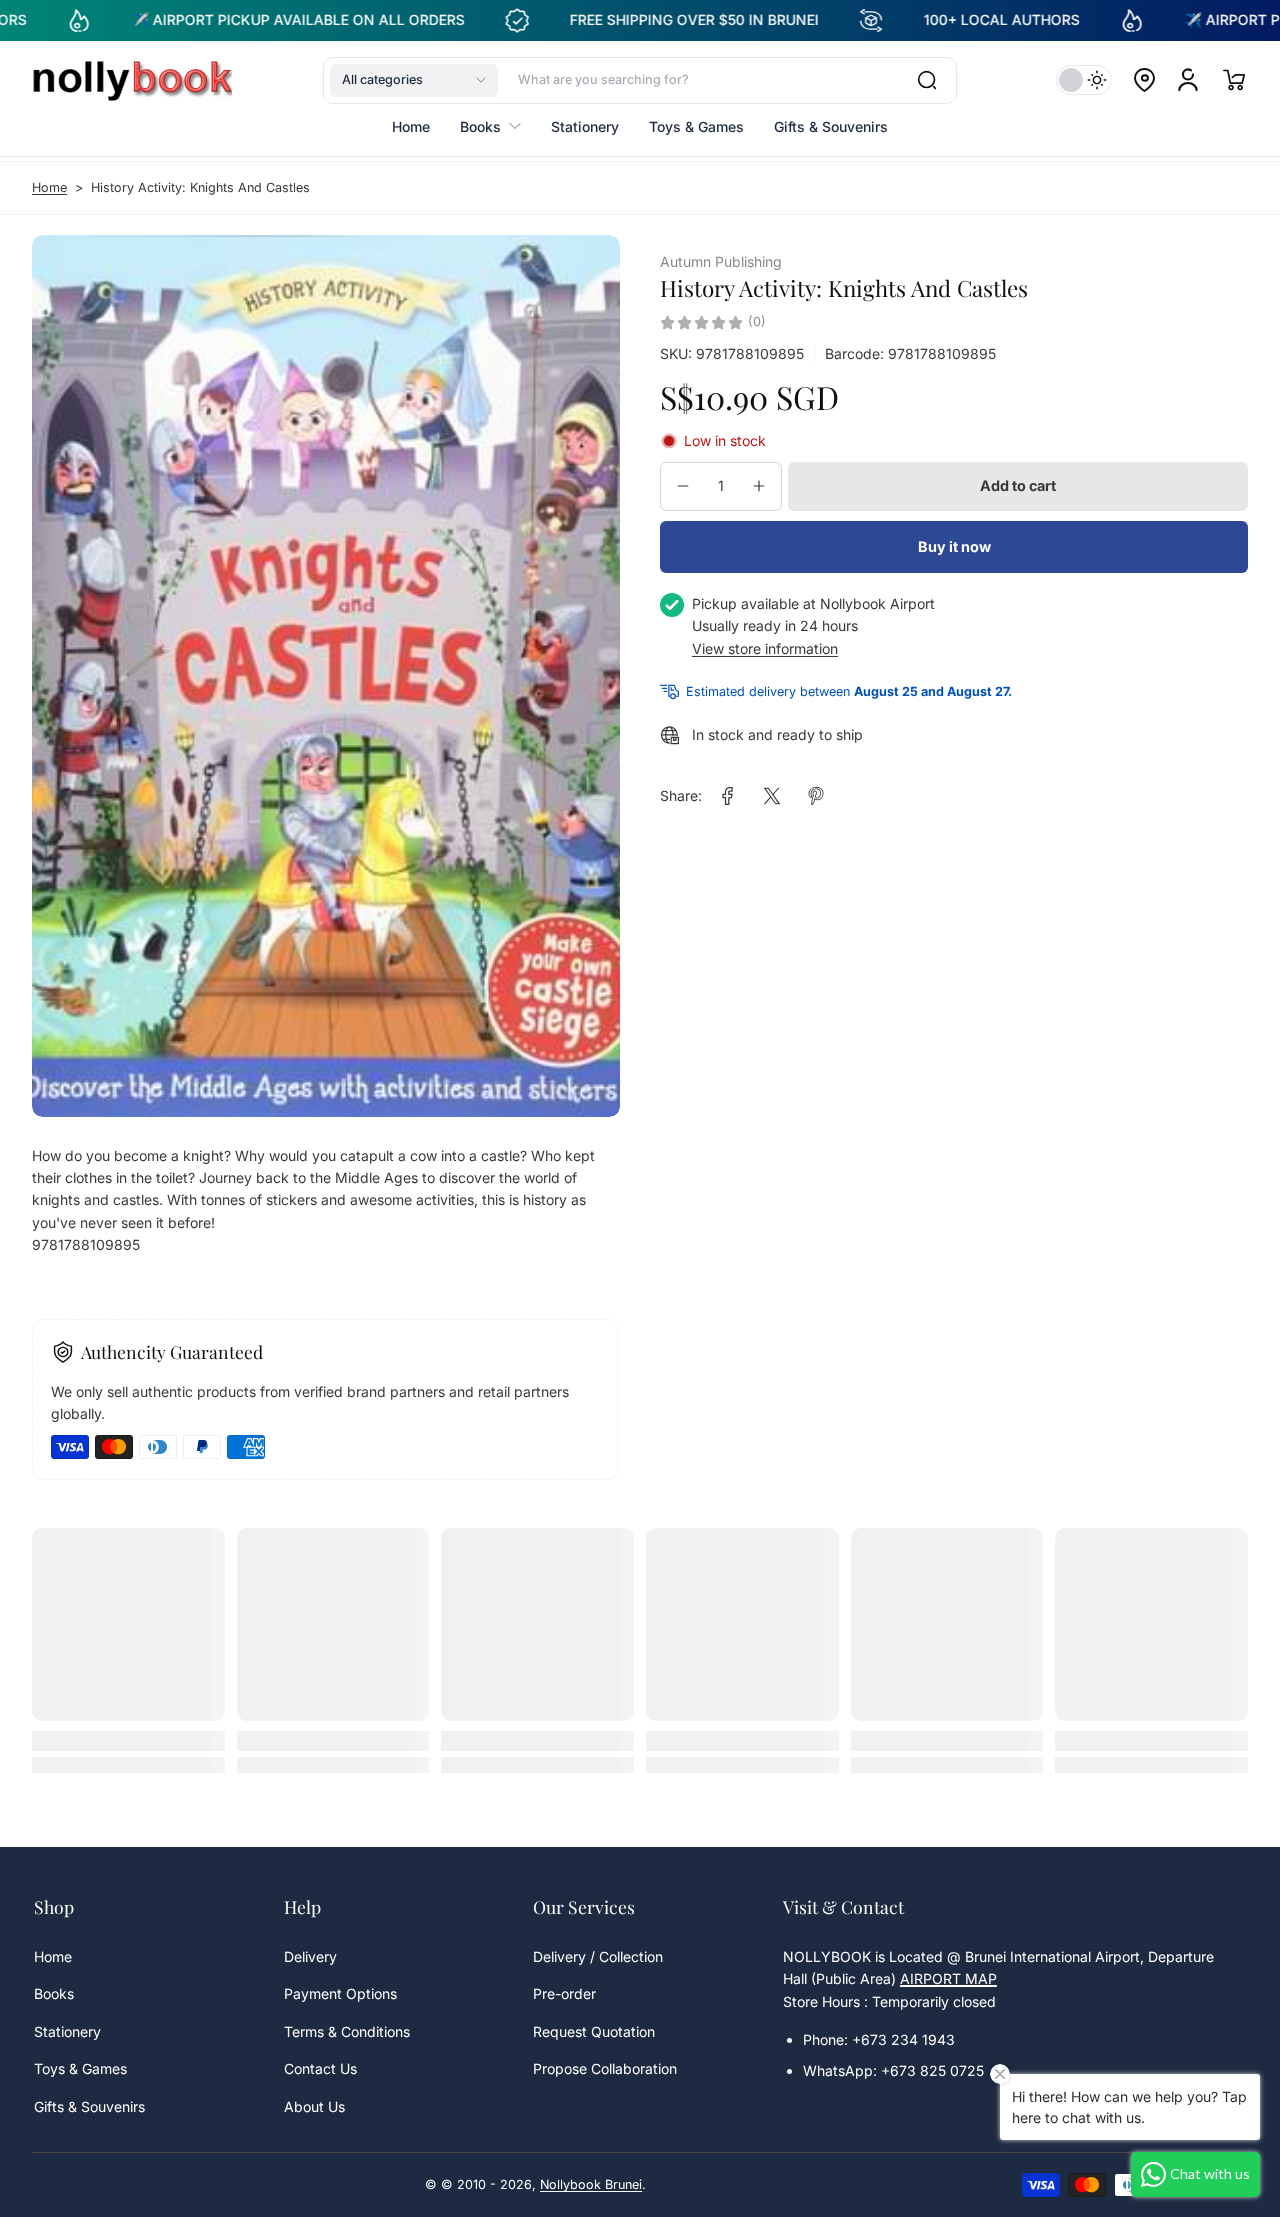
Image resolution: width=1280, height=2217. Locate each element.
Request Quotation (594, 2031)
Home (49, 187)
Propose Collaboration (605, 2068)
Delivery (310, 1956)
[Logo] (132, 80)
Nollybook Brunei (591, 2184)
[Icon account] (1188, 80)
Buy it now (954, 546)
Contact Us (320, 2068)
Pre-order (564, 1993)
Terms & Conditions (347, 2031)
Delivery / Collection (598, 1956)
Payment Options (340, 1993)
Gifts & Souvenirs (89, 2106)
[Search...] (927, 80)
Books (54, 1993)
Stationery (67, 2031)
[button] (414, 80)
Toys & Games (80, 2068)
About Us (314, 2106)
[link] (728, 796)
